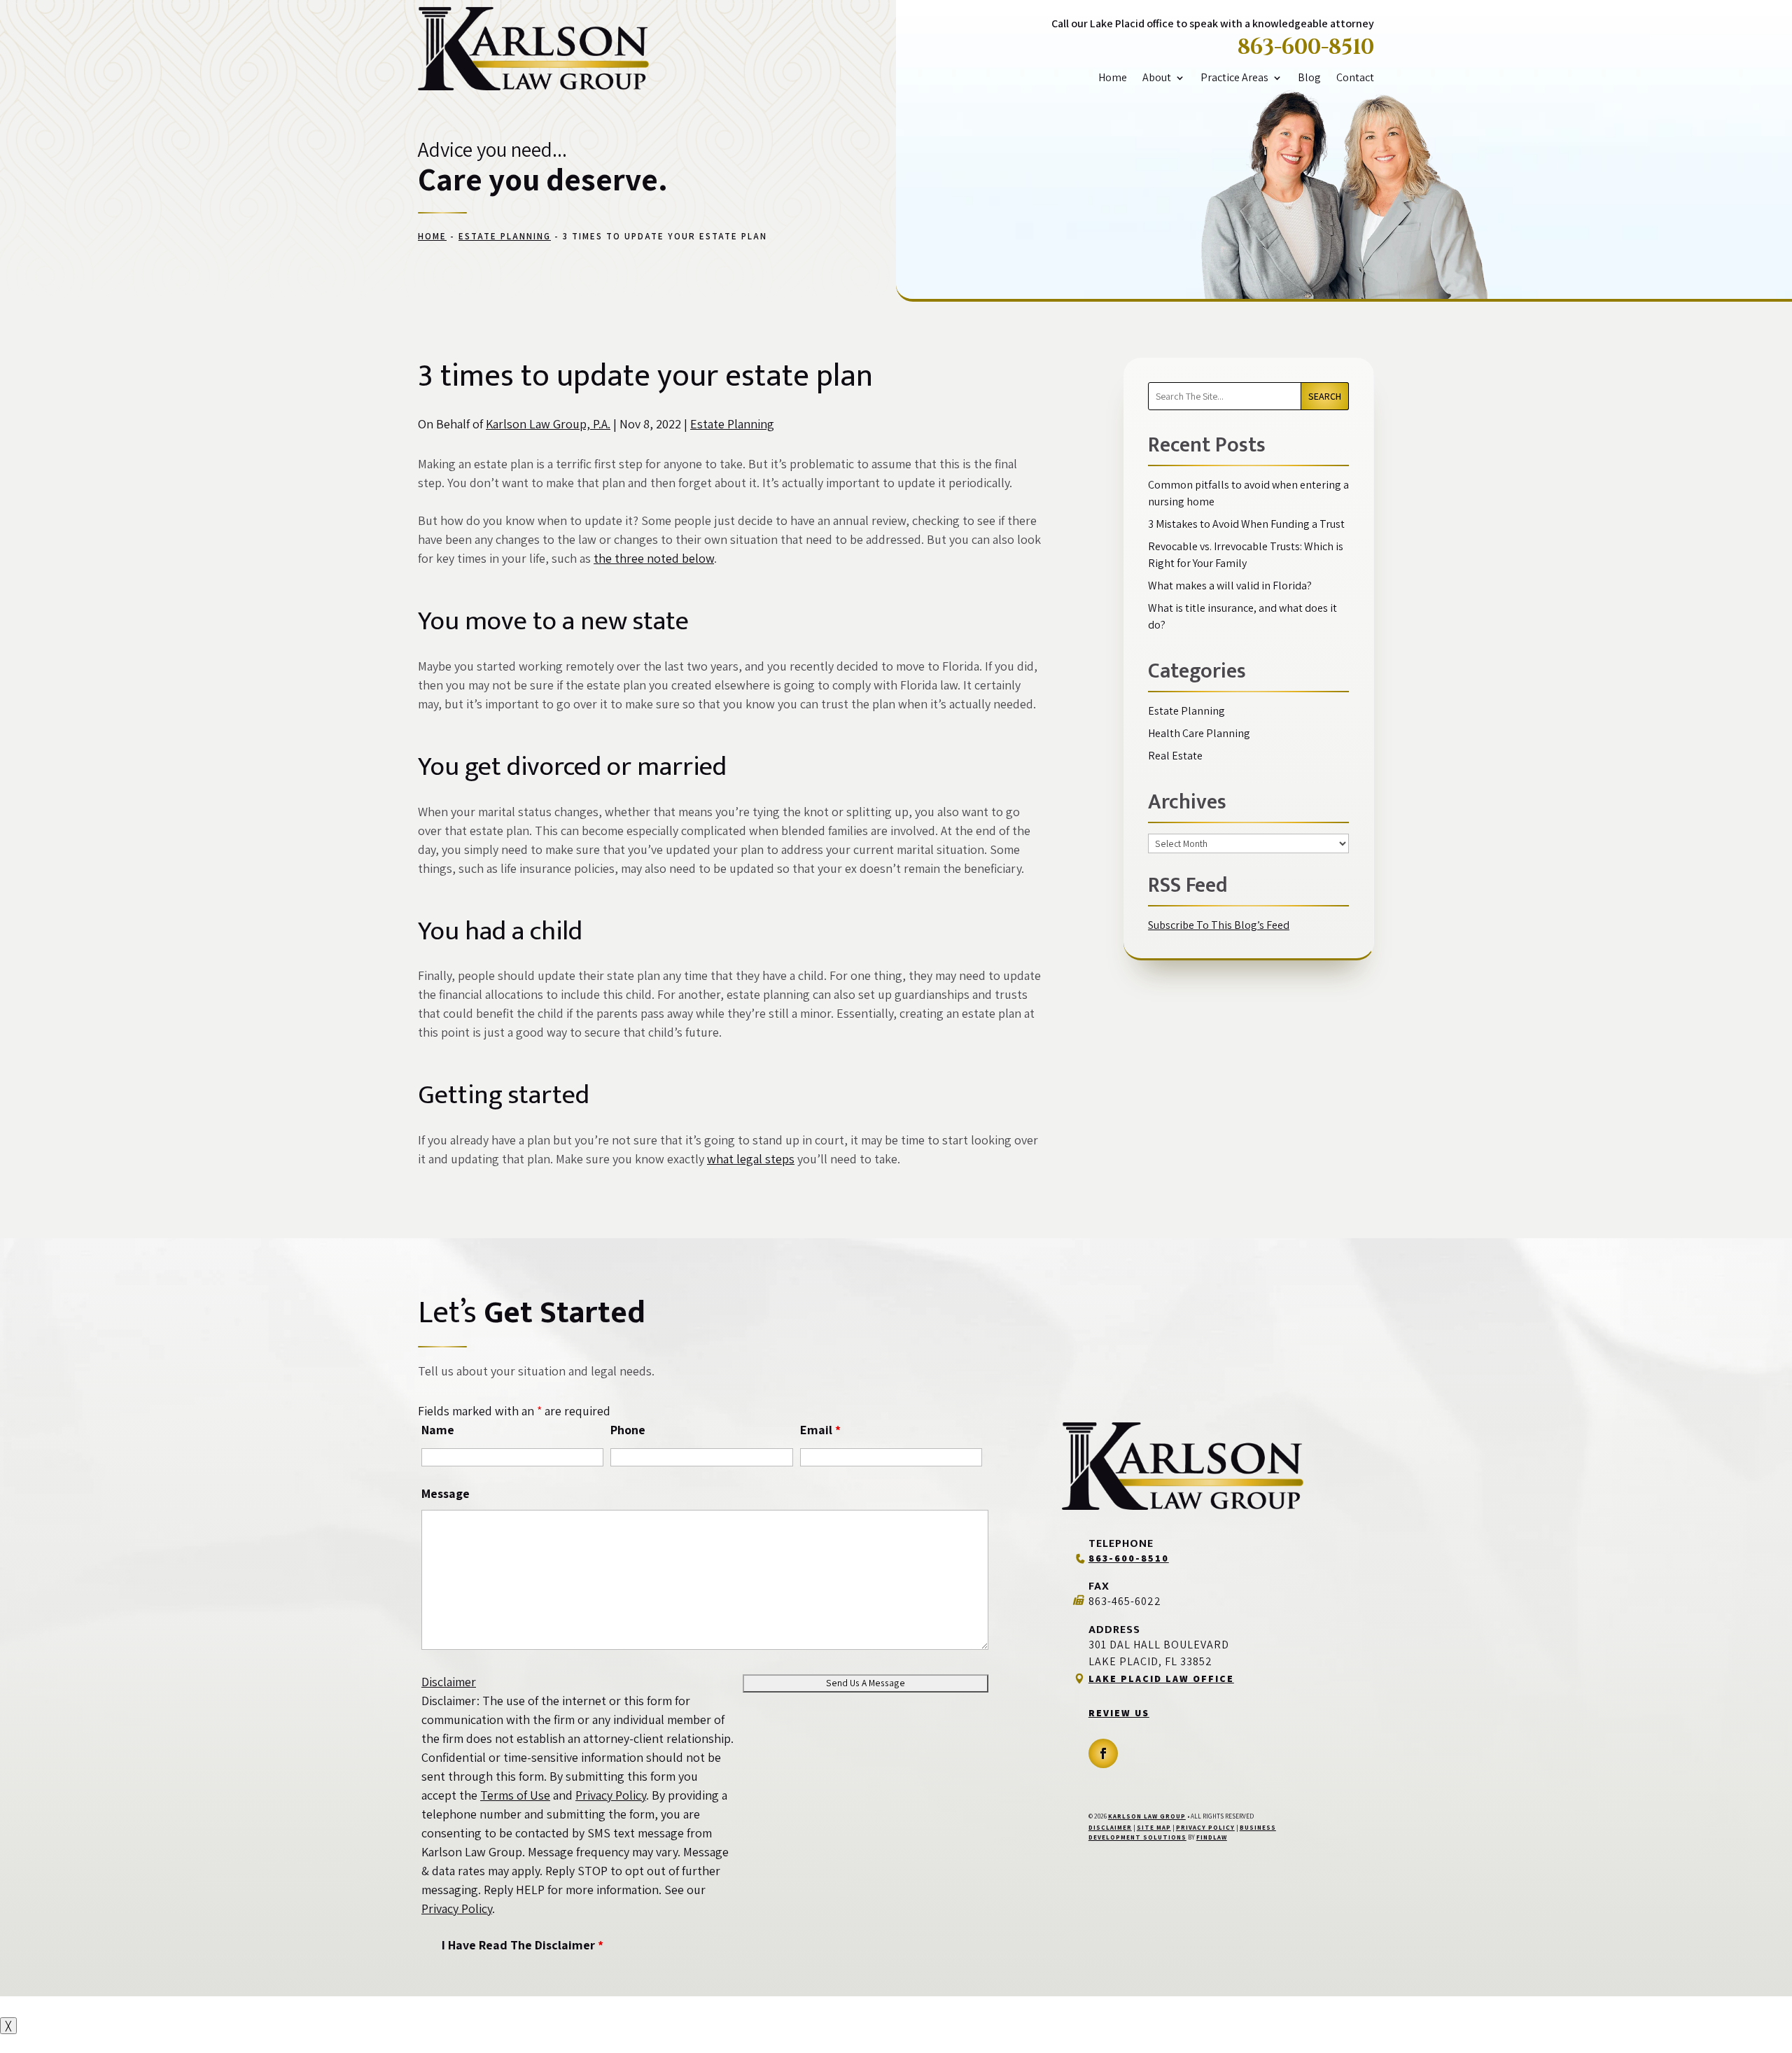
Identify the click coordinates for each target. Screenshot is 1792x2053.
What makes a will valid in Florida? (1230, 586)
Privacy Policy (611, 1795)
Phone (628, 1430)
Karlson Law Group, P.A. (548, 424)
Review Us (1119, 1713)
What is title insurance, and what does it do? (1242, 616)
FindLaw (1212, 1837)
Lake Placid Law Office (1161, 1679)
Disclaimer (449, 1682)
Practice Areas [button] (1234, 78)
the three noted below (654, 558)
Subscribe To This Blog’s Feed (1219, 925)
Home (1113, 78)
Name (438, 1430)
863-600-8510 (1306, 48)
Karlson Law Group (1147, 1816)
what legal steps (751, 1159)
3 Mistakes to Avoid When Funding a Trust (1246, 524)
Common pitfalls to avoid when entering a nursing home (1248, 493)
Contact (1355, 78)
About (1157, 78)
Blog (1309, 78)
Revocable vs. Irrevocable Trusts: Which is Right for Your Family (1246, 555)
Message (446, 1493)
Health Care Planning (1199, 733)
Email (820, 1430)
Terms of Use (515, 1795)
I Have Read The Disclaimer (523, 1945)
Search (1325, 396)
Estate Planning (732, 424)
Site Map (1154, 1828)
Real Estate (1175, 756)
